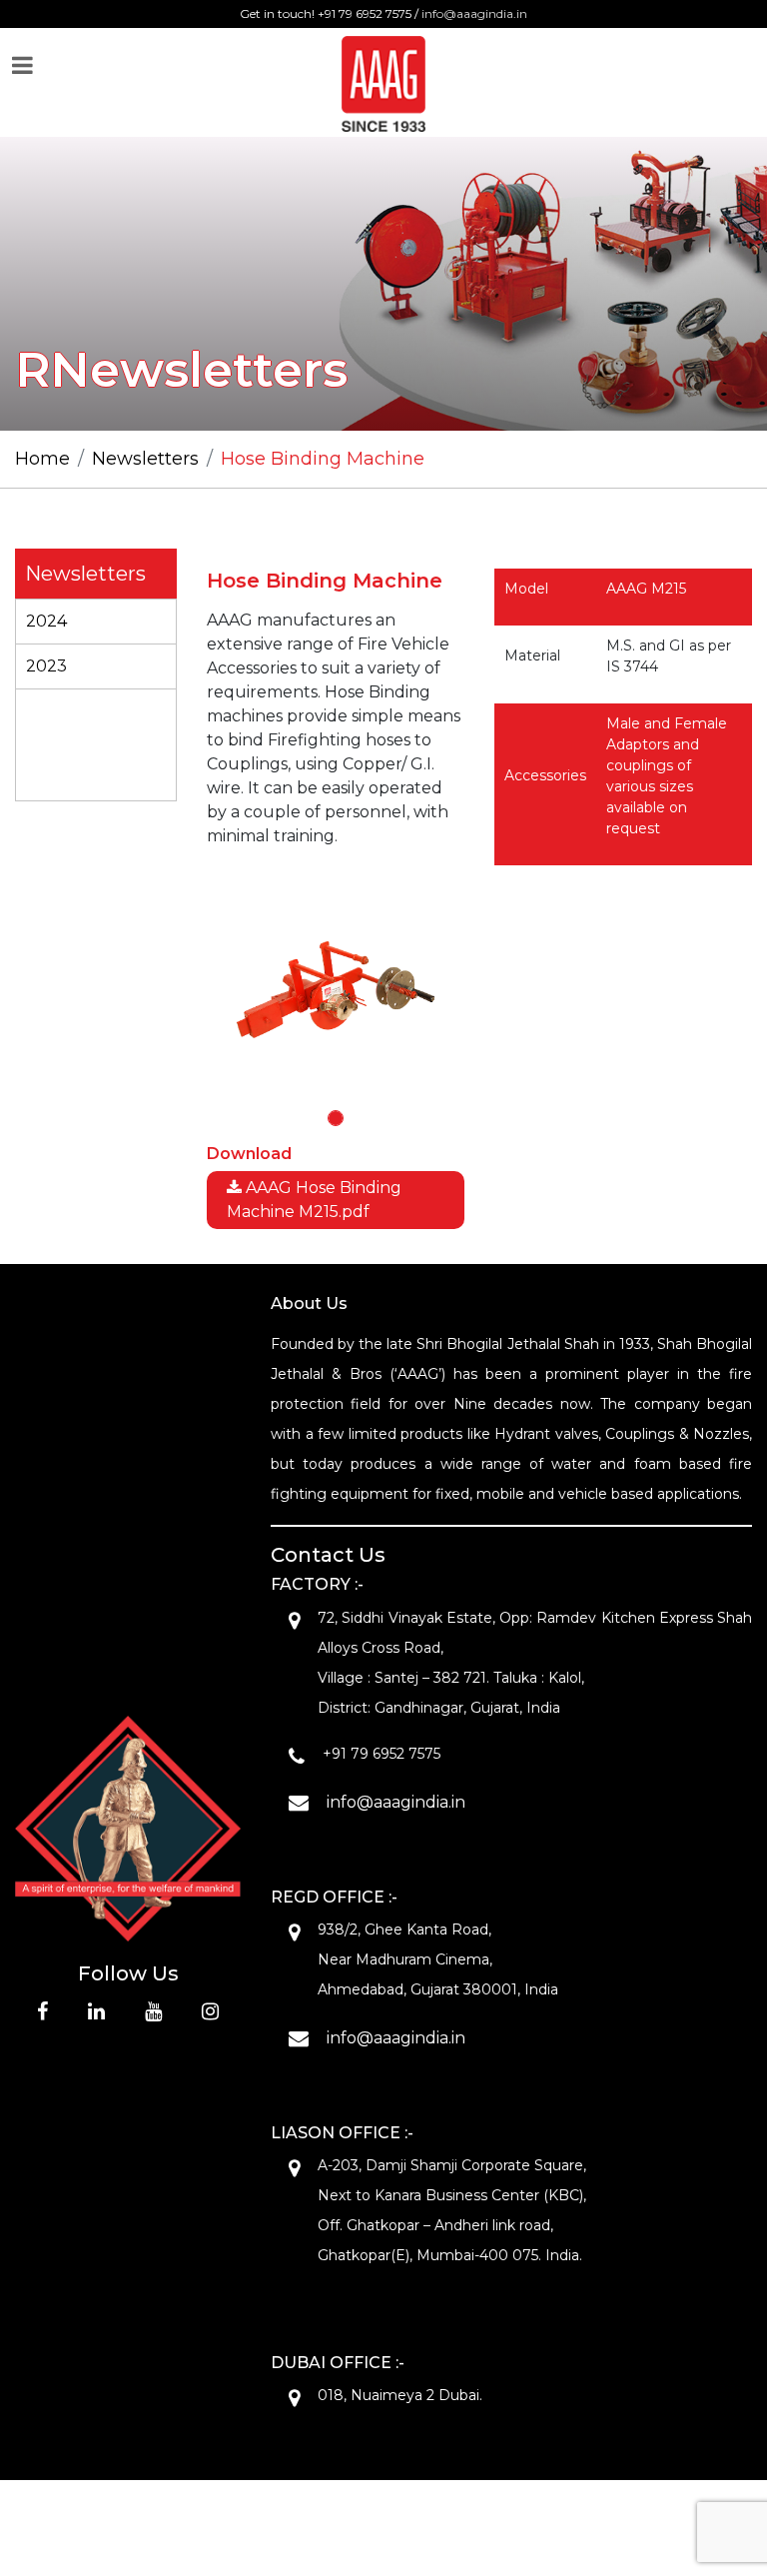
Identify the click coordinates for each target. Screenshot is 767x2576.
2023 (46, 666)
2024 (46, 621)
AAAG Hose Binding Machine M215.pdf (314, 1200)
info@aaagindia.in (474, 13)
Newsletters (145, 459)
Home (42, 459)
